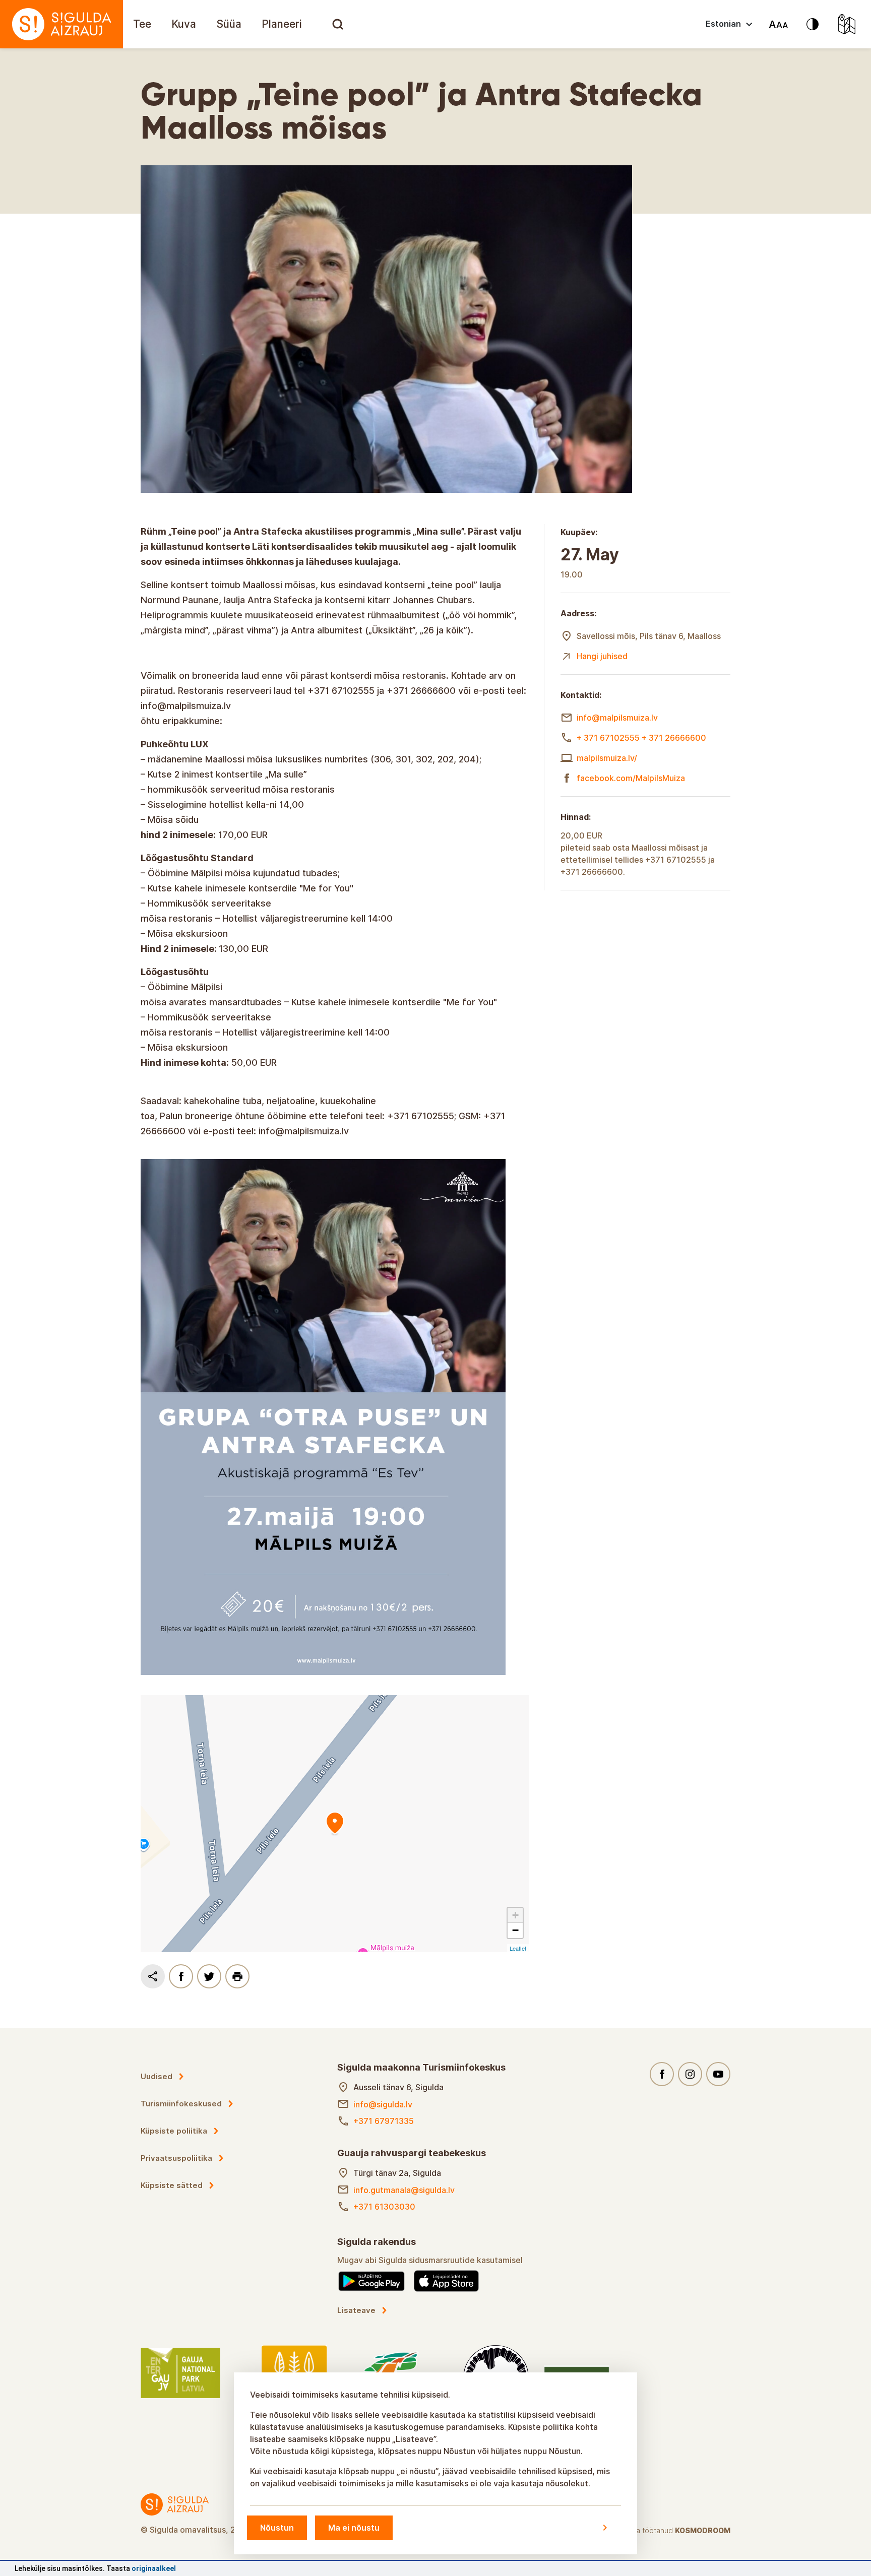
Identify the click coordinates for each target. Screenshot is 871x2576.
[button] (515, 1915)
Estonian (723, 24)
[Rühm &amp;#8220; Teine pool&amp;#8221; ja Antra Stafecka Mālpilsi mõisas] (335, 1824)
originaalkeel (154, 2568)
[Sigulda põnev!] (61, 24)
